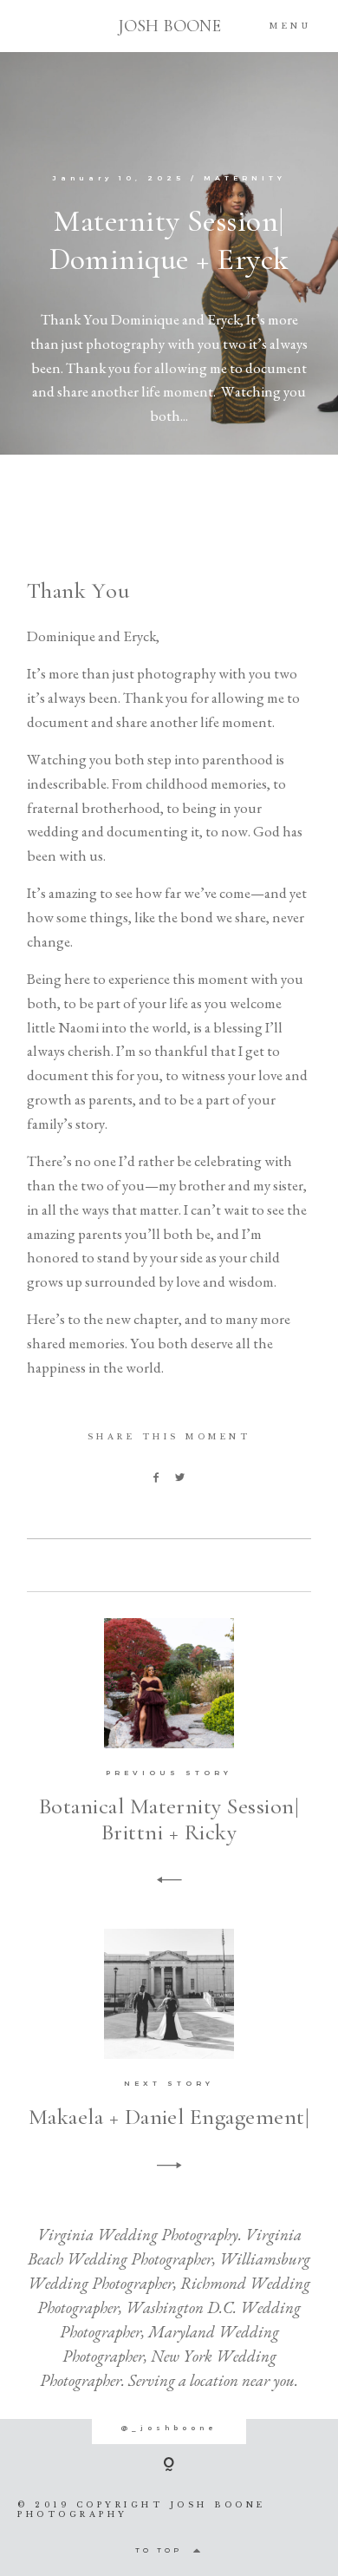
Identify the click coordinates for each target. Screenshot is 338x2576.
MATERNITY (245, 178)
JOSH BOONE (169, 26)
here (152, 566)
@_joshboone (169, 2428)
